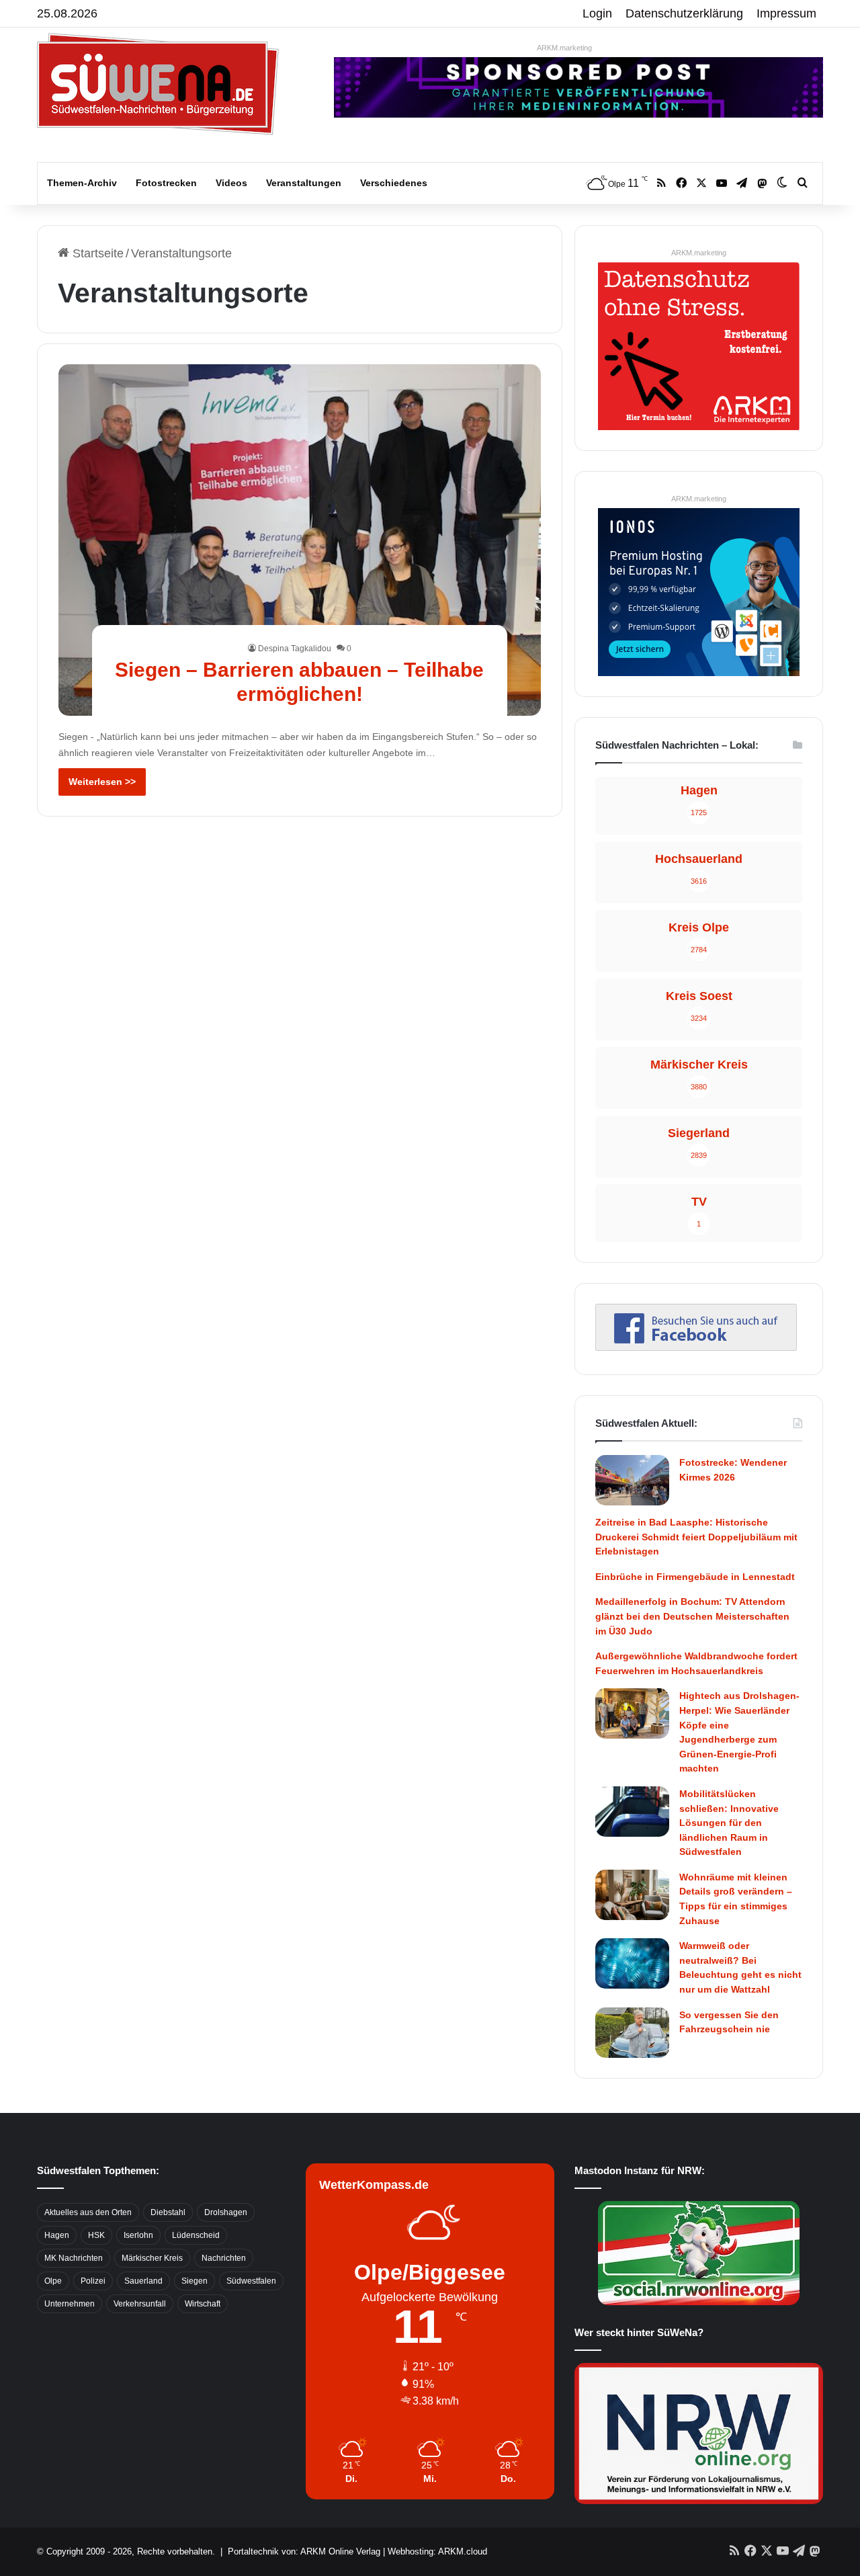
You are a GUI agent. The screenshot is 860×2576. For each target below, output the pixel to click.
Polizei (93, 2281)
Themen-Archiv (82, 183)
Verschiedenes (394, 183)
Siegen (195, 2281)
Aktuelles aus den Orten (88, 2212)
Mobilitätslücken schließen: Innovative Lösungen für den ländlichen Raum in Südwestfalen (729, 1823)
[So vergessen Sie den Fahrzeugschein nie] (632, 2033)
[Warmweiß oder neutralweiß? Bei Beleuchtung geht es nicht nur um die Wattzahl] (632, 1963)
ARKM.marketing (564, 48)
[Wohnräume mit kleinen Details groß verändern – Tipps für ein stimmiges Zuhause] (632, 1895)
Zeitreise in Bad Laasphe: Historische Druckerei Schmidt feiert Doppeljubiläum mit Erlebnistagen (696, 1537)
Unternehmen (70, 2304)
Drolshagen (226, 2212)
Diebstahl (168, 2212)
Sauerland (143, 2281)
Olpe (53, 2281)
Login (597, 13)
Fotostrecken (166, 183)
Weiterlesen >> (102, 782)
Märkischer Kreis (152, 2258)
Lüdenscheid (196, 2235)
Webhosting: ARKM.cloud (437, 2551)
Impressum (786, 13)
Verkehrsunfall (140, 2304)
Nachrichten (224, 2258)
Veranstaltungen (304, 183)
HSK (96, 2235)
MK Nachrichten (74, 2258)
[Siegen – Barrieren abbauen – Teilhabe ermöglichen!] (300, 540)
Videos (231, 183)
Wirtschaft (203, 2304)
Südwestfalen (251, 2281)
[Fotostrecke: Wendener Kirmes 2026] (632, 1480)
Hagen (57, 2235)
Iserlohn (138, 2235)
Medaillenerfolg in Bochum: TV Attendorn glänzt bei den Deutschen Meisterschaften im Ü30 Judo (692, 1616)
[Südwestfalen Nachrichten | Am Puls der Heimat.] (158, 84)
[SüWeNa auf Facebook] (696, 1347)
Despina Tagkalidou (295, 649)
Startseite (96, 253)
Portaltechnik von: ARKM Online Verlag (304, 2551)
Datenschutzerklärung (684, 13)
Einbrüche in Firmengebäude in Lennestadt (695, 1577)
